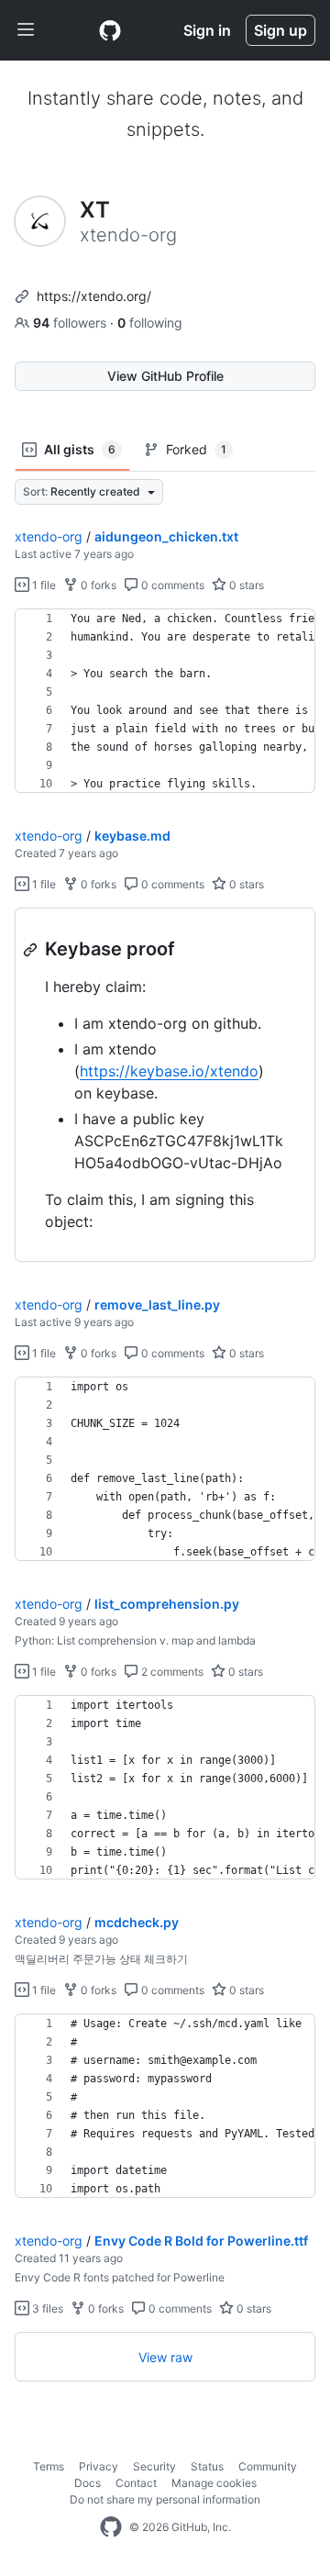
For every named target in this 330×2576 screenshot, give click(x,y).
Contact (136, 2483)
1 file (43, 585)
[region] (165, 701)
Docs (88, 2483)
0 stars (245, 585)
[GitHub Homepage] (111, 2527)
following (150, 323)
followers (71, 323)
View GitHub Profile (165, 376)
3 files (46, 2308)
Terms (49, 2466)
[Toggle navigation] (26, 30)
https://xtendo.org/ (94, 296)
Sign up (280, 30)
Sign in (207, 30)
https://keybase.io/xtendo (169, 1071)
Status (207, 2466)
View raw (165, 2357)
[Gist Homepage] (110, 30)
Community (268, 2466)
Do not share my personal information (165, 2499)
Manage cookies (214, 2483)
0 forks (97, 585)
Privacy (99, 2466)
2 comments (171, 1672)
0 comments (171, 585)
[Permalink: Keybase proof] (32, 950)
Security (154, 2466)
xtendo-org (49, 536)
